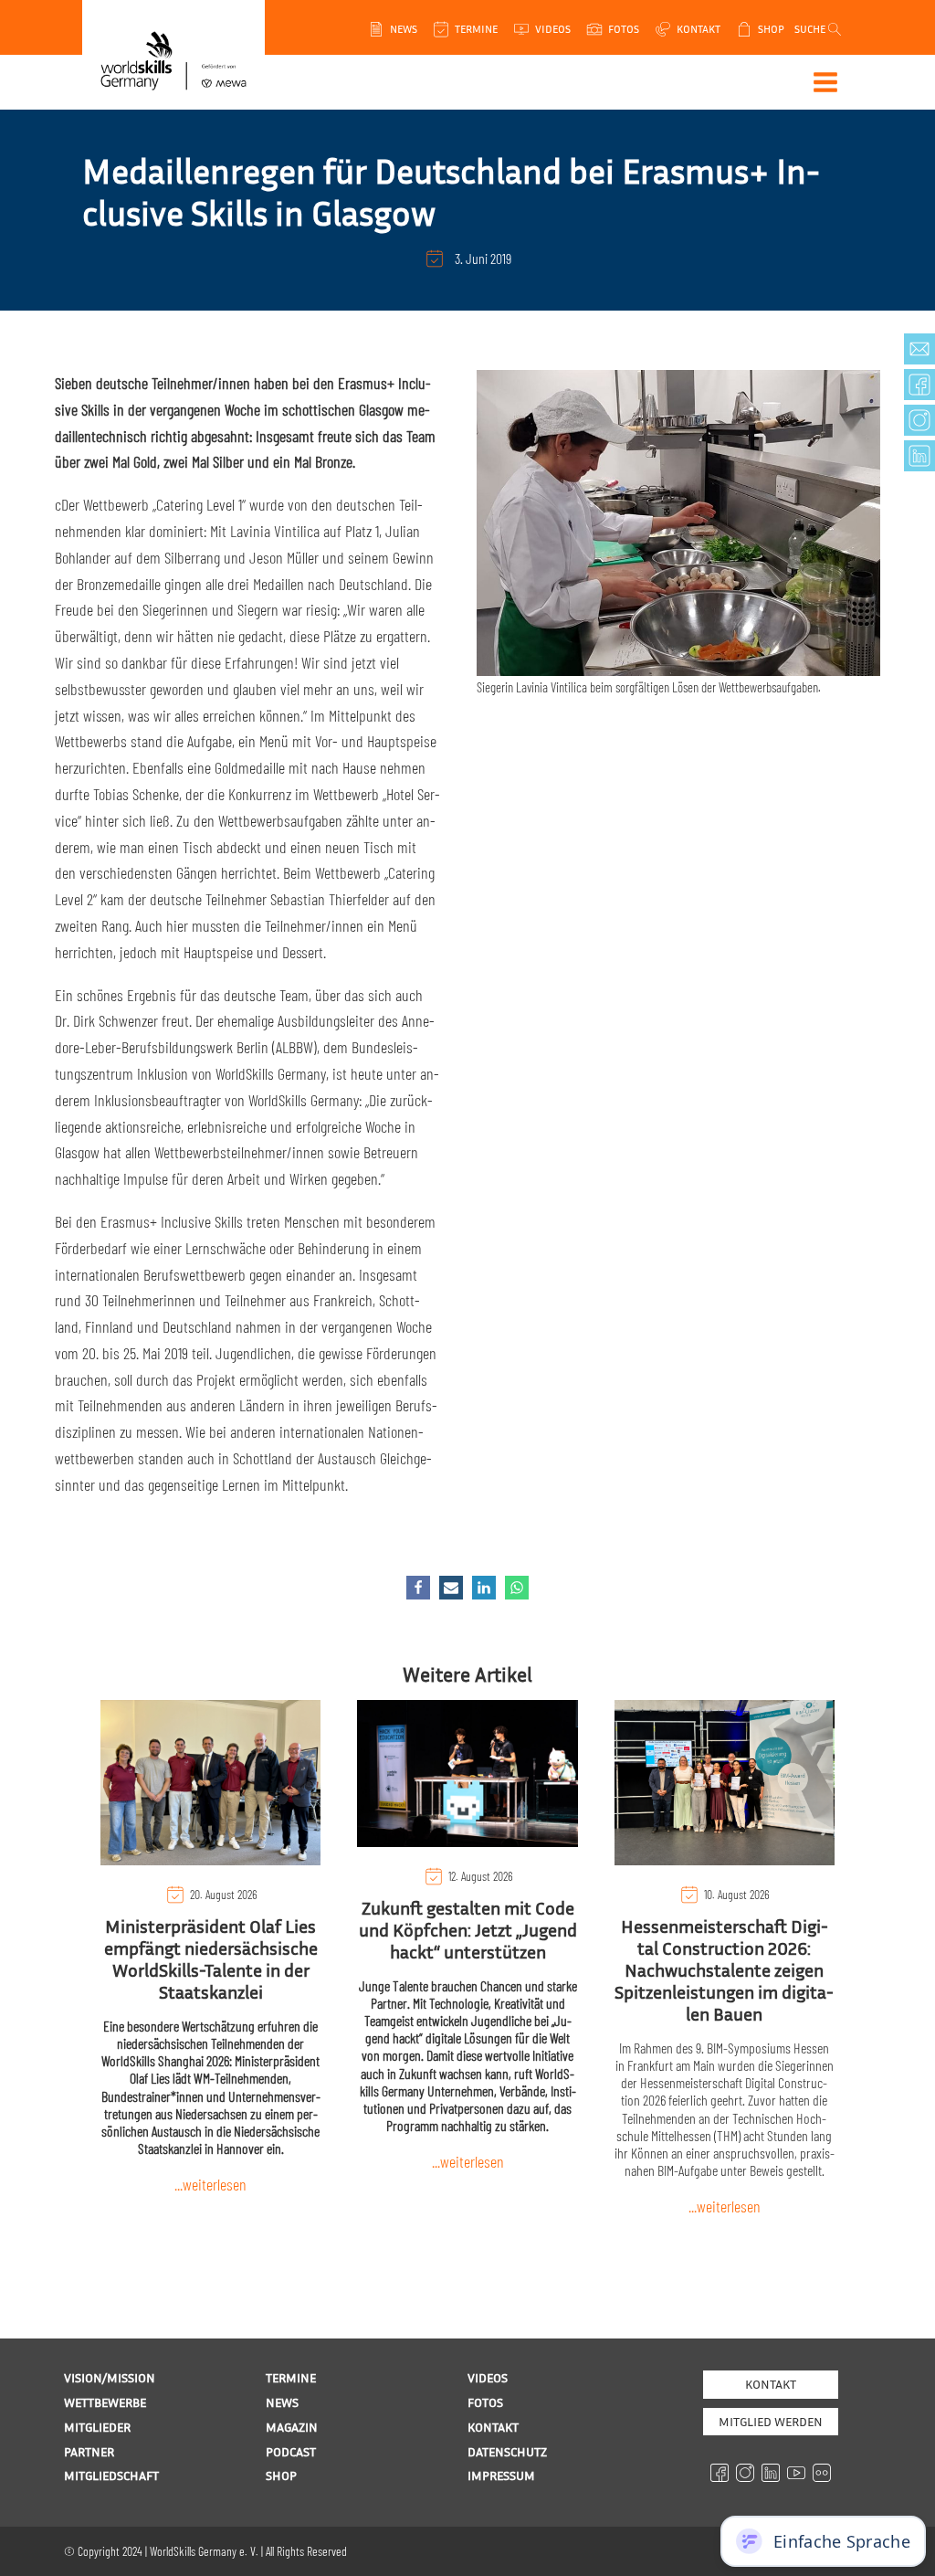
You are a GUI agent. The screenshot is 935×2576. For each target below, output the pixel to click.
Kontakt (771, 2384)
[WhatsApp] (517, 1588)
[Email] (451, 1588)
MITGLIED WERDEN (771, 2421)
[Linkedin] (484, 1588)
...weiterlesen (210, 2184)
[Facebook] (418, 1588)
